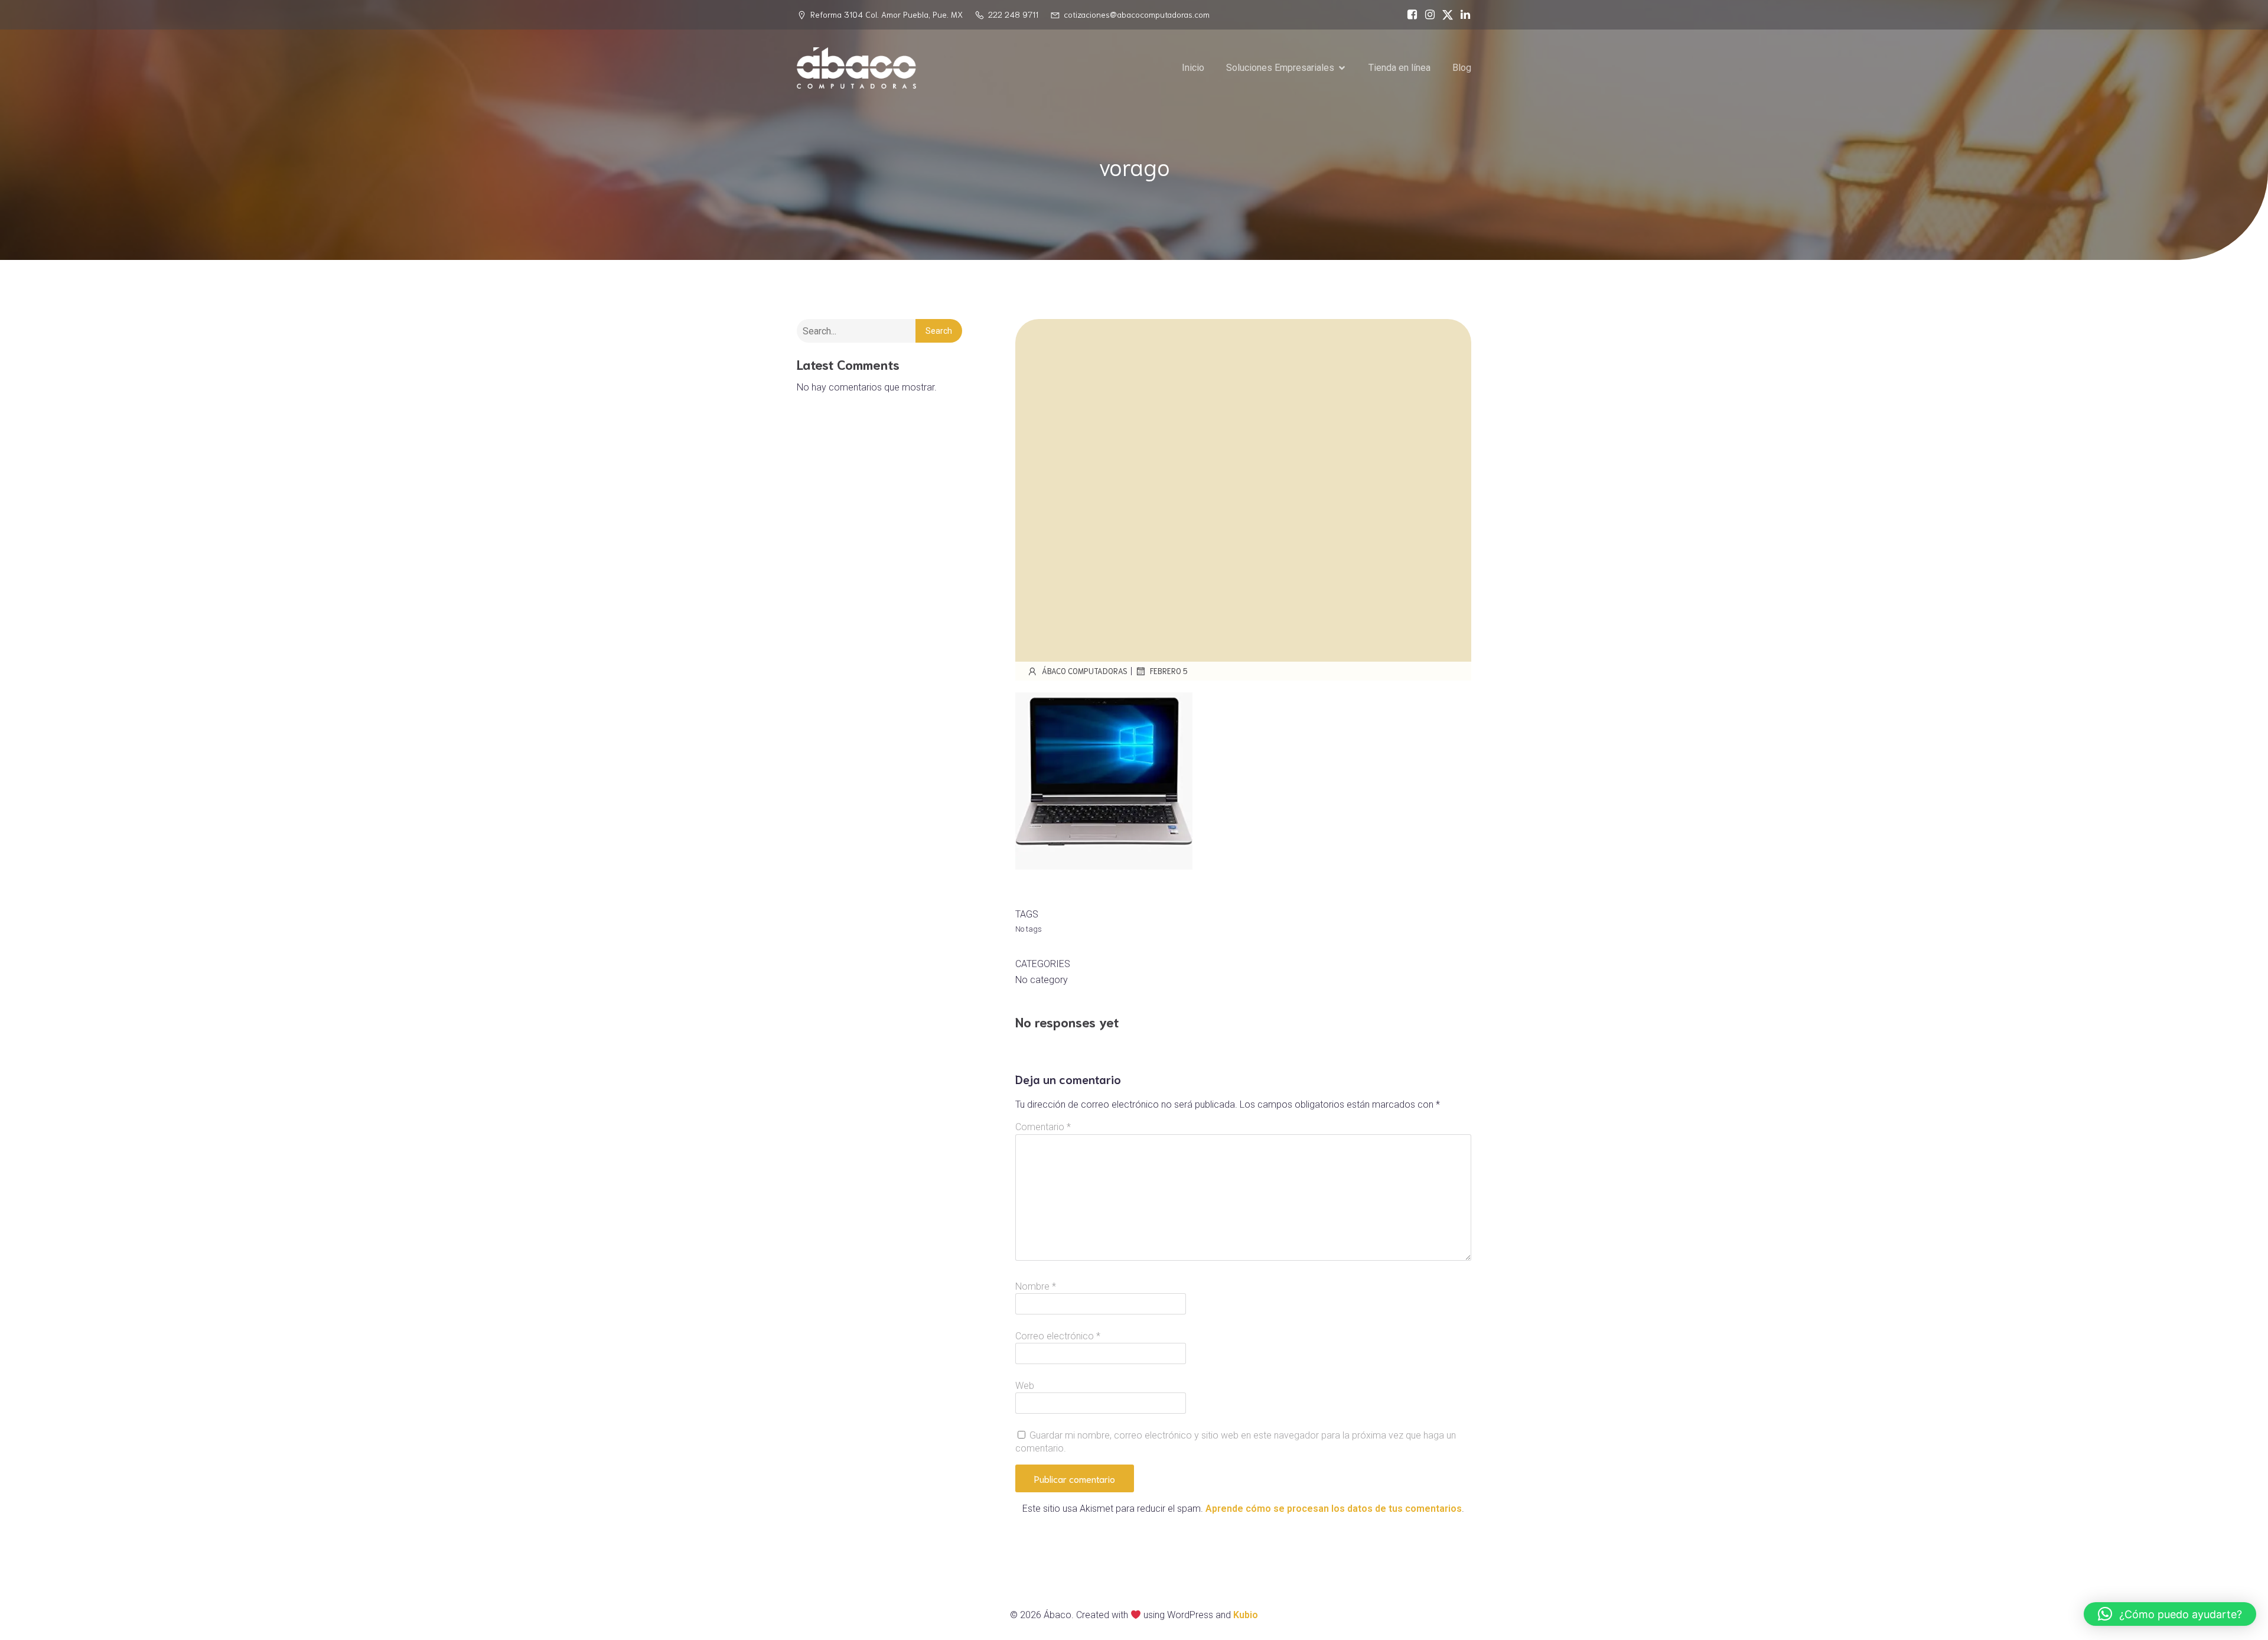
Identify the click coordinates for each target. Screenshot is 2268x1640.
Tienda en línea (1399, 68)
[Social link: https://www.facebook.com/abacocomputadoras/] (1409, 15)
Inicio (1193, 68)
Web (1025, 1386)
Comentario (1043, 1127)
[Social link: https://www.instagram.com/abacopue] (1427, 15)
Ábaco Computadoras (1085, 671)
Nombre (1036, 1286)
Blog (1462, 68)
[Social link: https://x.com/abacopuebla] (1445, 15)
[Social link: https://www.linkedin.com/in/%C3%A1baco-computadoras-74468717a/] (1462, 15)
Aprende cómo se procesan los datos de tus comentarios (1334, 1509)
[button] (2170, 1614)
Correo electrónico (1058, 1336)
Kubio (1246, 1615)
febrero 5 (1169, 671)
